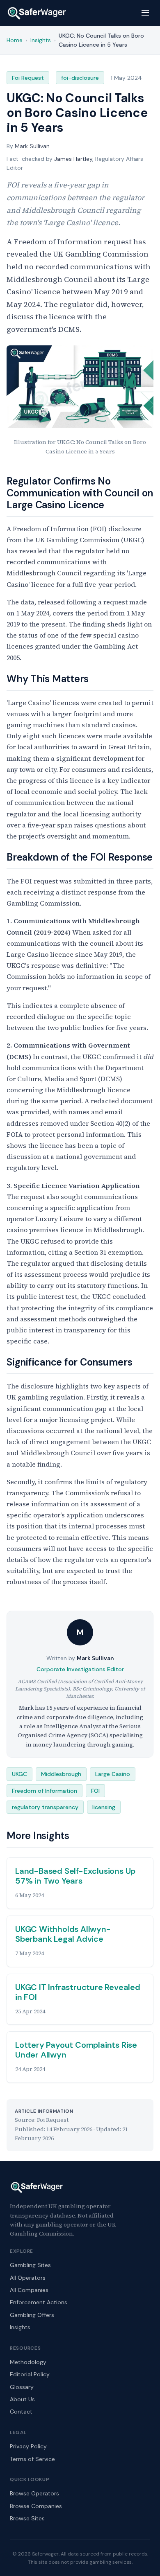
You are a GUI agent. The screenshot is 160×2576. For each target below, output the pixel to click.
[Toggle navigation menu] (145, 13)
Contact (21, 2411)
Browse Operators (34, 2493)
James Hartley (73, 159)
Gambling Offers (32, 2315)
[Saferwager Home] (37, 13)
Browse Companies (36, 2506)
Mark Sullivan (32, 146)
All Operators (28, 2278)
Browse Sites (27, 2518)
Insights (20, 2327)
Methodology (28, 2362)
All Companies (29, 2290)
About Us (22, 2399)
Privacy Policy (28, 2446)
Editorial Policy (30, 2374)
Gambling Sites (30, 2265)
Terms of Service (32, 2459)
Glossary (22, 2387)
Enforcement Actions (39, 2302)
